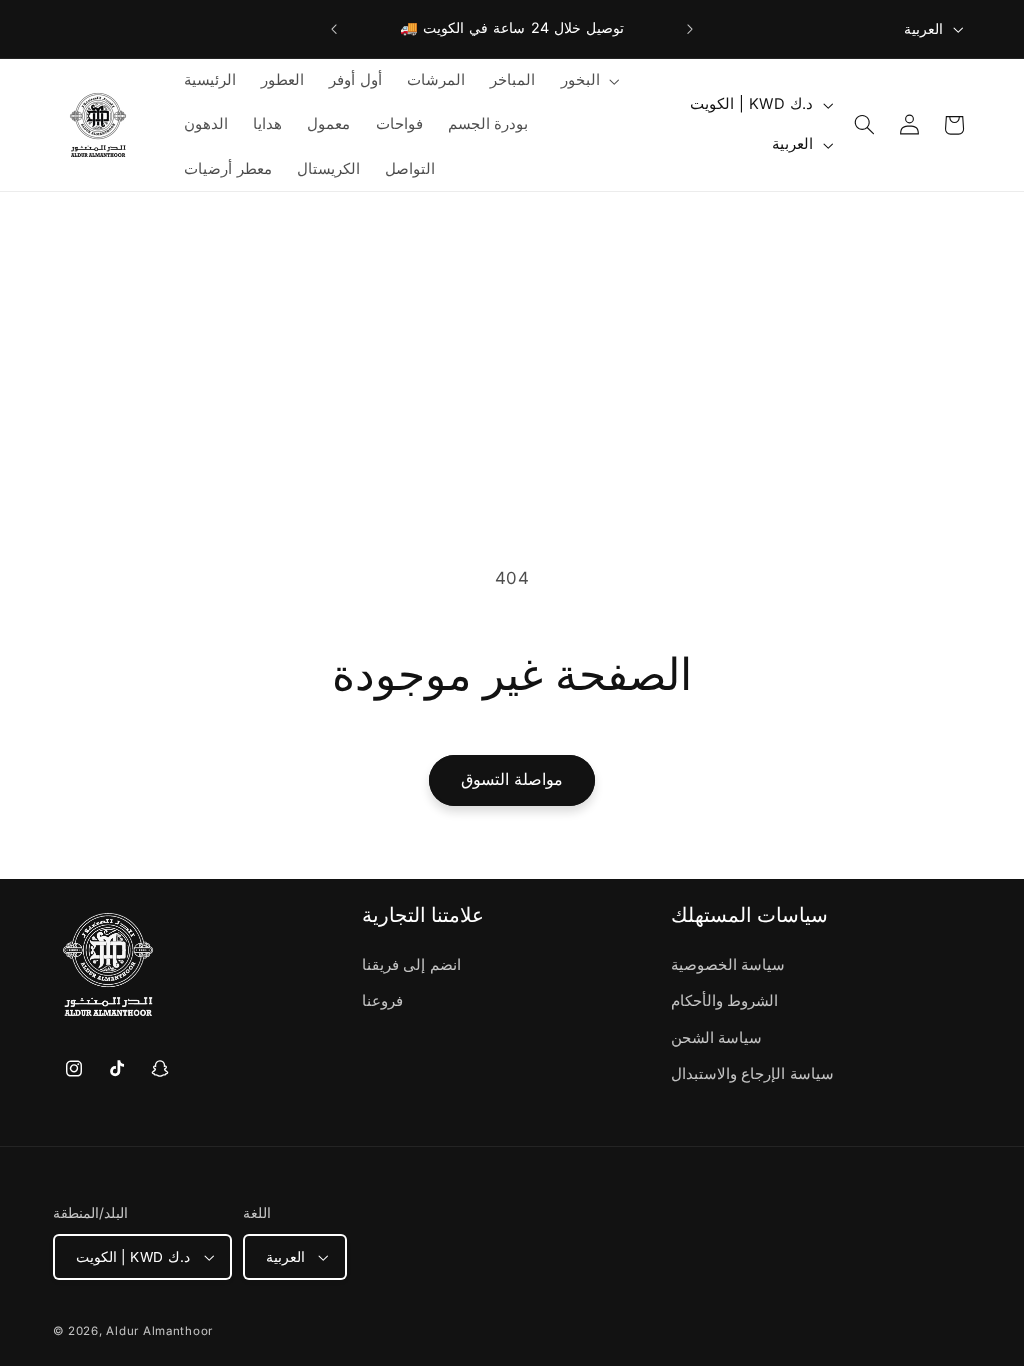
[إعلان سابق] (334, 29)
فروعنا (382, 1001)
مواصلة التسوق (512, 779)
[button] (588, 81)
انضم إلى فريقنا (411, 965)
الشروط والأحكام (725, 1001)
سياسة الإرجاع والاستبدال (752, 1074)
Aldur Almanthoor (159, 1331)
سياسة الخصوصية (728, 965)
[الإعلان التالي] (690, 29)
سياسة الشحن (717, 1038)
